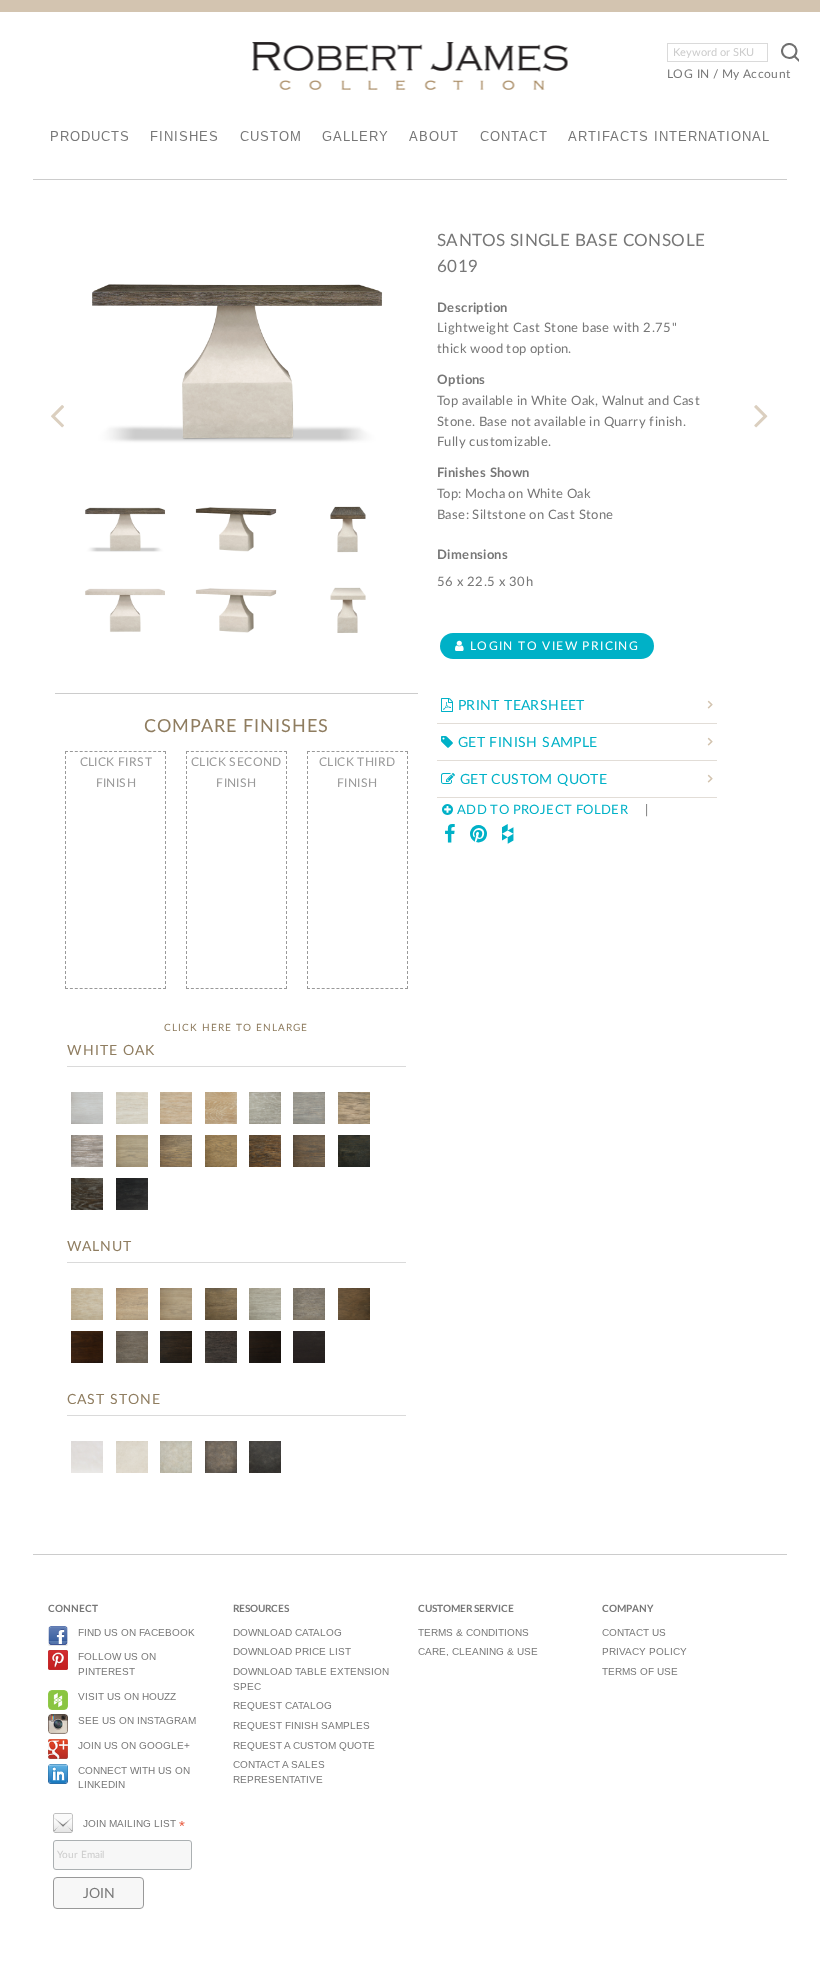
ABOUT (434, 136)
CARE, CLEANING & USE (478, 1651)
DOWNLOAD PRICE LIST (292, 1651)
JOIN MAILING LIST (134, 1824)
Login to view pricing (552, 646)
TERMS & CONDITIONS (473, 1632)
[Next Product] (758, 403)
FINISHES (184, 136)
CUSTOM (271, 136)
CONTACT (514, 136)
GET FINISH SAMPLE (525, 743)
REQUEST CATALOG (282, 1705)
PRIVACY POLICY (644, 1651)
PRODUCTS (90, 136)
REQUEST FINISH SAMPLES (301, 1725)
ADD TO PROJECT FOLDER (540, 810)
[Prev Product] (61, 403)
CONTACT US (634, 1632)
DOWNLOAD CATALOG (287, 1632)
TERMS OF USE (640, 1671)
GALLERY (355, 136)
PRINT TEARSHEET (518, 706)
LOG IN (688, 74)
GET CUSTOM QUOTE (531, 780)
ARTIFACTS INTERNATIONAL (669, 136)
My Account (756, 74)
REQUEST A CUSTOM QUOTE (304, 1745)
